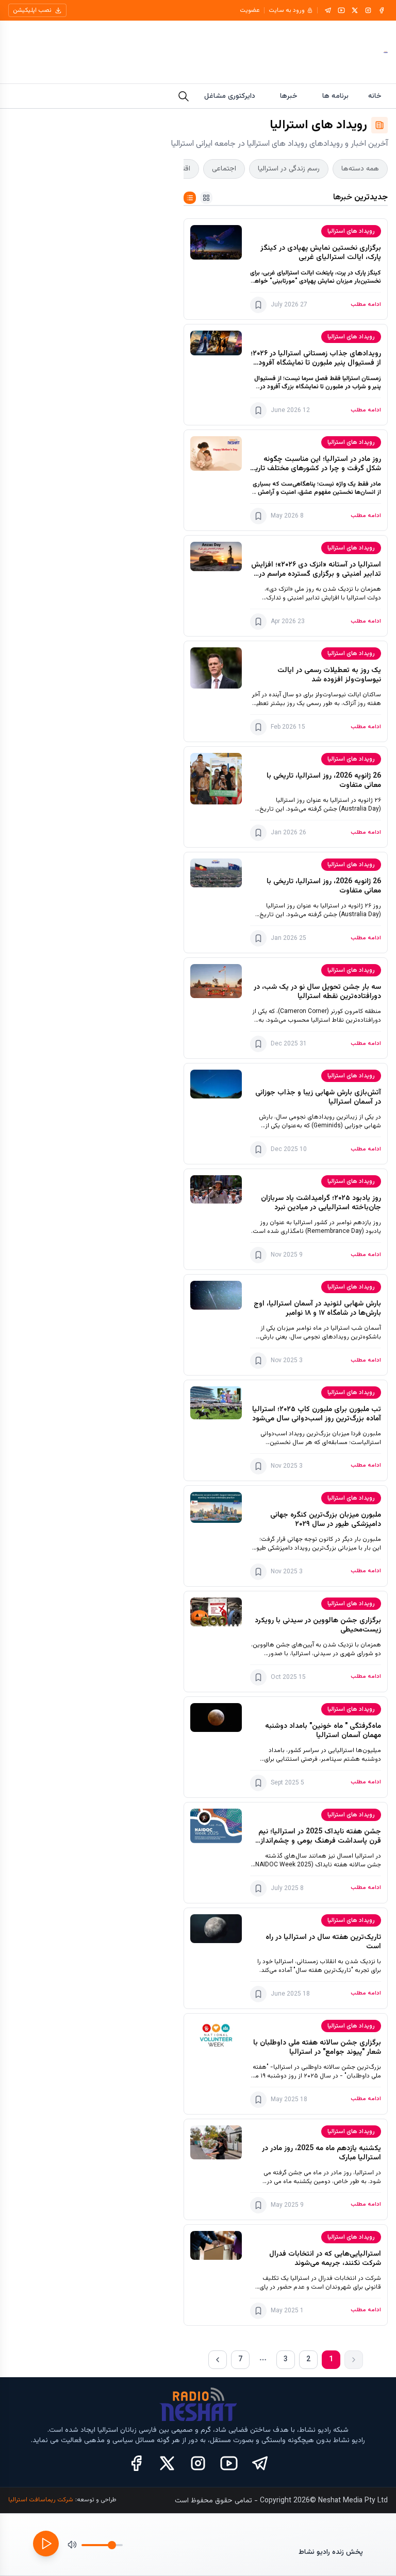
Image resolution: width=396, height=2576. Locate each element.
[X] (355, 10)
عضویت (250, 10)
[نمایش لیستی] (190, 198)
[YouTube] (341, 10)
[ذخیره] (258, 305)
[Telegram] (328, 10)
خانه (375, 96)
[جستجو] (184, 96)
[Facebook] (382, 10)
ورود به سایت (287, 10)
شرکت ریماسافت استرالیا (41, 2500)
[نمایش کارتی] (206, 198)
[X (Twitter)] (167, 2463)
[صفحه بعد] (218, 2360)
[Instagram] (368, 10)
